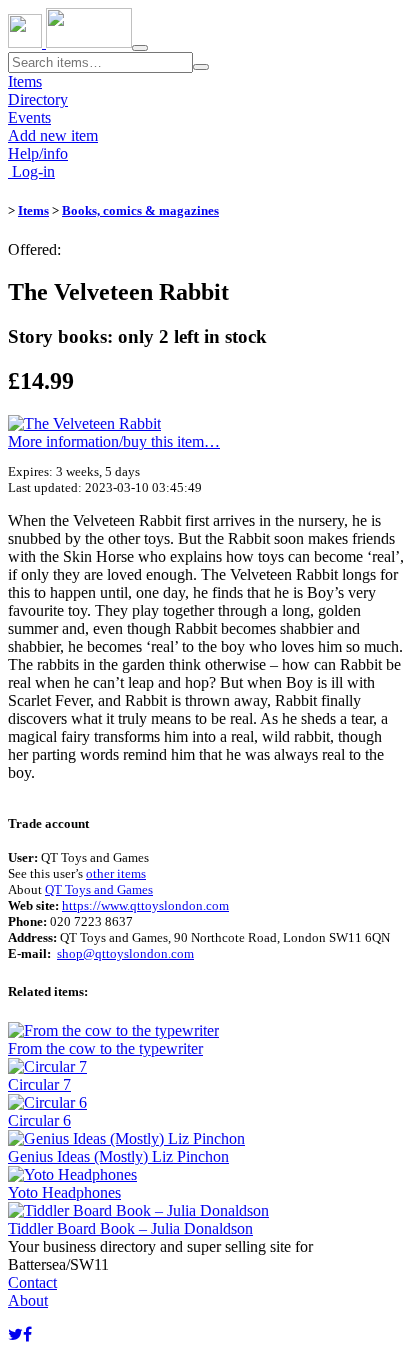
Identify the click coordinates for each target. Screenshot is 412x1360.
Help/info (38, 153)
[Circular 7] (47, 1066)
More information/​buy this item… (114, 441)
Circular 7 (39, 1084)
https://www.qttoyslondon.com (145, 905)
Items (25, 81)
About (28, 1300)
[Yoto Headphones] (72, 1174)
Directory (38, 99)
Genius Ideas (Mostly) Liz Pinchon (118, 1156)
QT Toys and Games (99, 889)
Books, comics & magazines (140, 210)
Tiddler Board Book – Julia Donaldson (130, 1228)
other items (116, 873)
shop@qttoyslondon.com (125, 953)
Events (29, 117)
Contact (32, 1282)
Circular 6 (39, 1120)
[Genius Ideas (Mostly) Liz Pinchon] (126, 1138)
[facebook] (27, 1334)
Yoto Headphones (64, 1192)
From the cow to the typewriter (105, 1048)
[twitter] (15, 1334)
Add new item (53, 135)
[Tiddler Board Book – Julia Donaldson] (138, 1210)
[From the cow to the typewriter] (113, 1030)
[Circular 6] (47, 1102)
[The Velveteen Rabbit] (84, 423)
